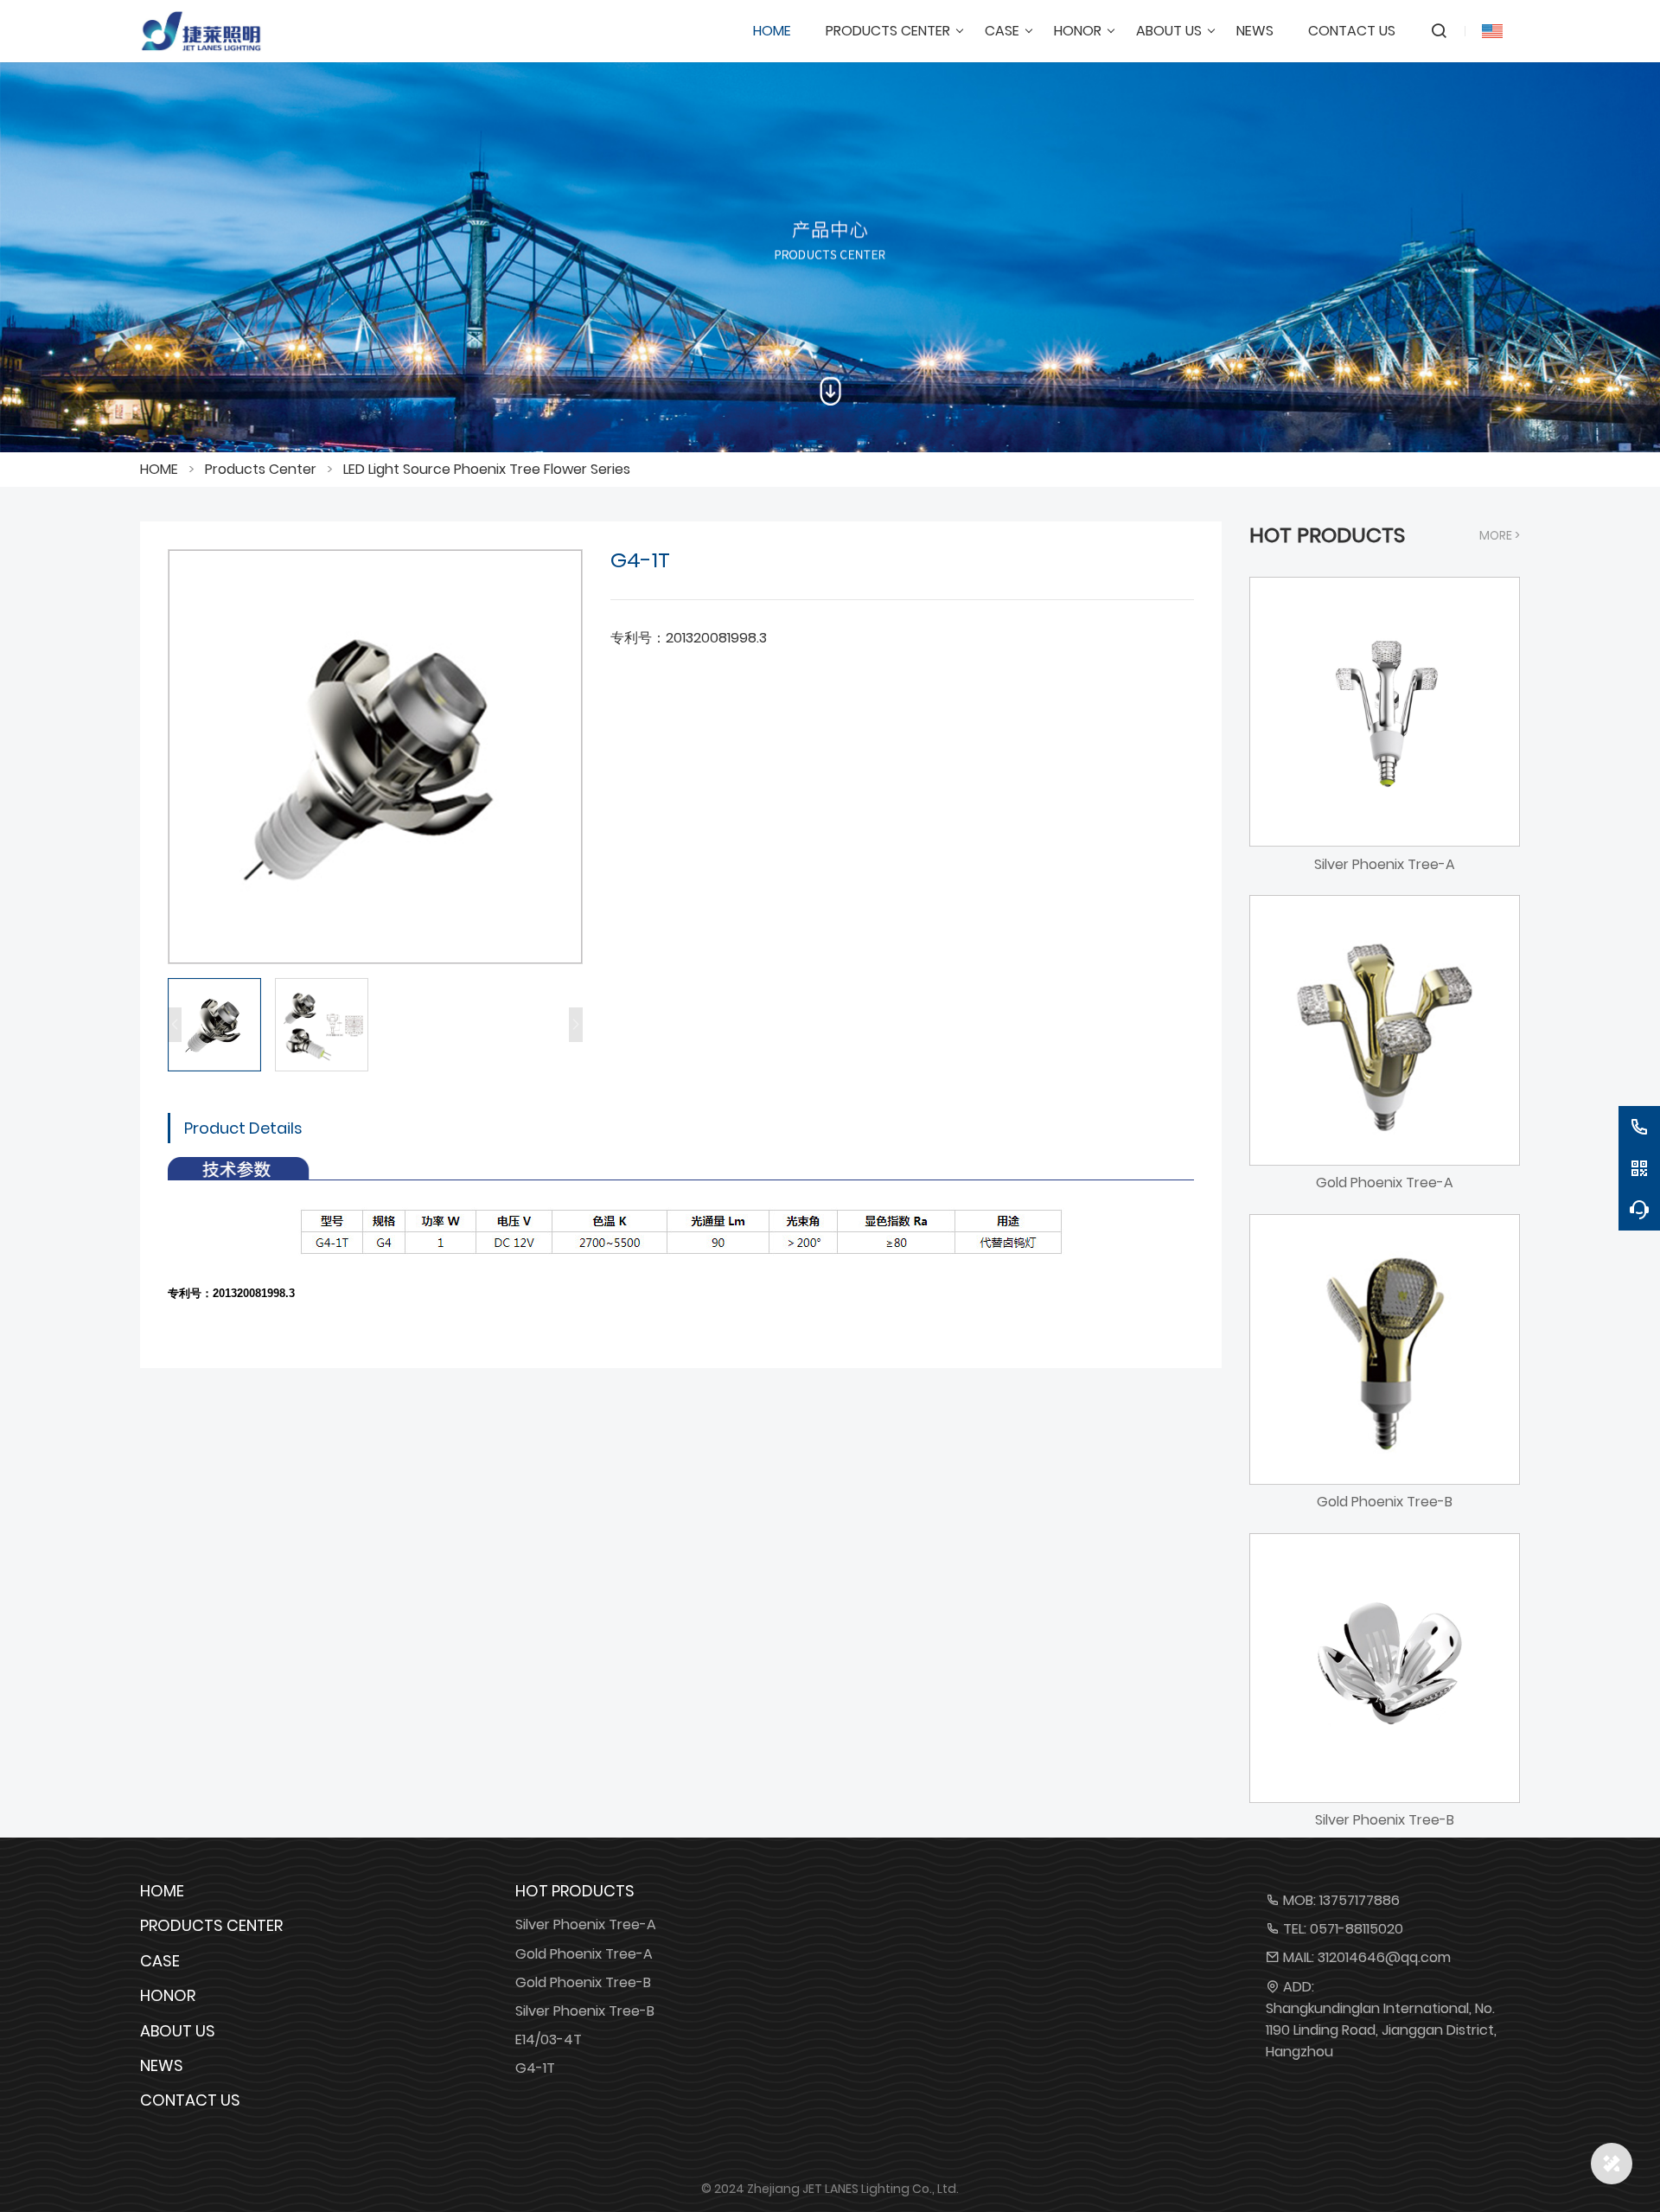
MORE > (1500, 535)
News (162, 2065)
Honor (168, 1995)
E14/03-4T (549, 2039)
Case (160, 1961)
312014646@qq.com (1384, 1957)
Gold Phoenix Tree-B (583, 1982)
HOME (159, 469)
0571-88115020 (1357, 1929)
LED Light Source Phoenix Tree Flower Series (487, 469)
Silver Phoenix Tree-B (585, 2011)
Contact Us (190, 2100)
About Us (178, 2031)
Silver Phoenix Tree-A (586, 1924)
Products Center (261, 469)
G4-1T (535, 2068)
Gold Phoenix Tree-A (584, 1954)
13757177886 (1360, 1900)
